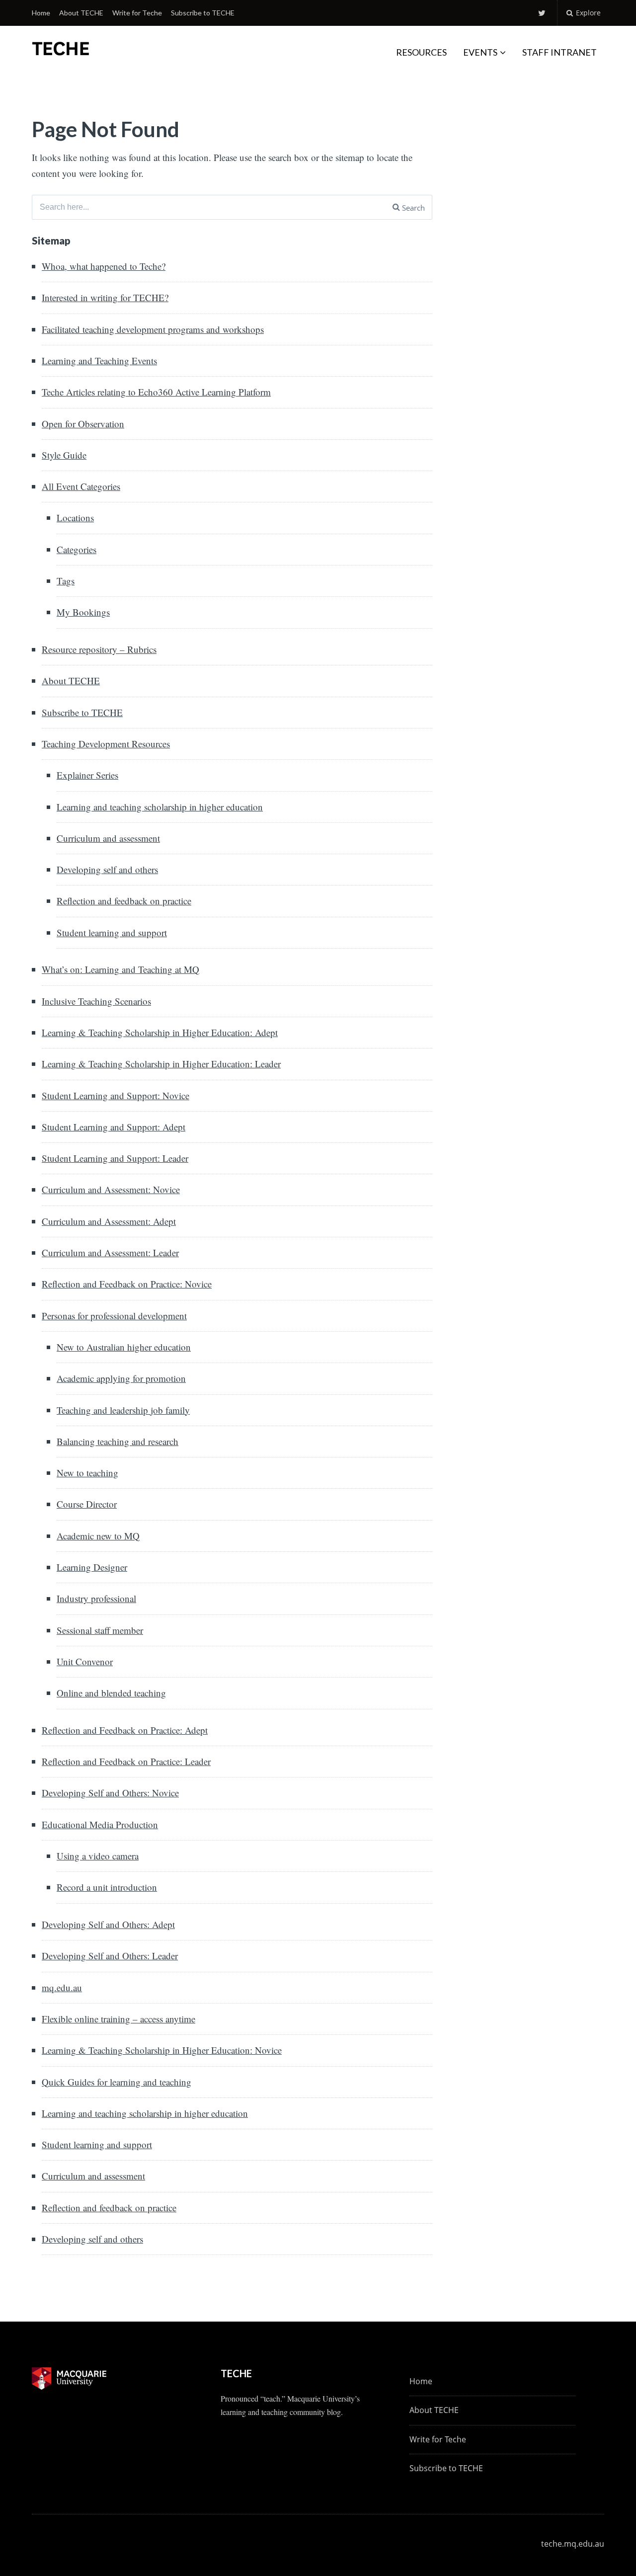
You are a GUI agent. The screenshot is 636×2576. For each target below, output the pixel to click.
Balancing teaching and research (118, 1441)
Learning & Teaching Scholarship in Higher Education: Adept (160, 1032)
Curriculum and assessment (108, 838)
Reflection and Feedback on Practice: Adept (125, 1730)
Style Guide (64, 455)
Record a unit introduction (107, 1887)
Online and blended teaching (111, 1693)
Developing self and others (107, 869)
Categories (77, 549)
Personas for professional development (114, 1316)
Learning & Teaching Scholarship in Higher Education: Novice (162, 2050)
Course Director (87, 1504)
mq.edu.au (62, 1987)
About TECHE (81, 13)
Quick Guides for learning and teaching (117, 2082)
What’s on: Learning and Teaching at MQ (120, 969)
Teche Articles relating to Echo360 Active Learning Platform (156, 392)
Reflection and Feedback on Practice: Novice (127, 1284)
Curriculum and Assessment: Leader (110, 1252)
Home (41, 13)
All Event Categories (81, 486)
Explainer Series (87, 775)
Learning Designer (92, 1567)
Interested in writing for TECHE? (105, 297)
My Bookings (83, 612)
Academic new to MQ (98, 1536)
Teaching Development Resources (106, 744)
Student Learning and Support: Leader (115, 1158)
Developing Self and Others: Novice (110, 1793)
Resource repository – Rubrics (99, 649)
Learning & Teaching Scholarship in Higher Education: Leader (161, 1064)
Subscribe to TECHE (203, 13)
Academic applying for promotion (121, 1378)
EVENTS (480, 52)
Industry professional (96, 1598)
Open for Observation (83, 424)
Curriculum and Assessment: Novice (111, 1189)
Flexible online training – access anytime (119, 2019)
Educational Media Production (100, 1824)
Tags (66, 581)
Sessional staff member (100, 1630)
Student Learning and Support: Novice (116, 1095)
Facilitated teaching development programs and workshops (153, 329)
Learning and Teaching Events (99, 361)
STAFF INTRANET (559, 52)
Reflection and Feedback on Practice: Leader (126, 1761)
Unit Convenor (85, 1661)
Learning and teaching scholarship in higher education (160, 807)
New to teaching (87, 1473)
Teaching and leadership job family (123, 1410)
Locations (75, 518)
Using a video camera (98, 1856)
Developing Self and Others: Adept (108, 1924)
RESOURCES (421, 52)
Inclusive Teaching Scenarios (96, 1001)
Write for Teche (137, 13)
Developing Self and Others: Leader (110, 1956)
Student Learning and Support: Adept (114, 1127)
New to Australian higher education (124, 1347)
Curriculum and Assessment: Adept (109, 1221)
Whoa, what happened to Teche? (104, 266)
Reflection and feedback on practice (124, 901)
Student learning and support (112, 932)
